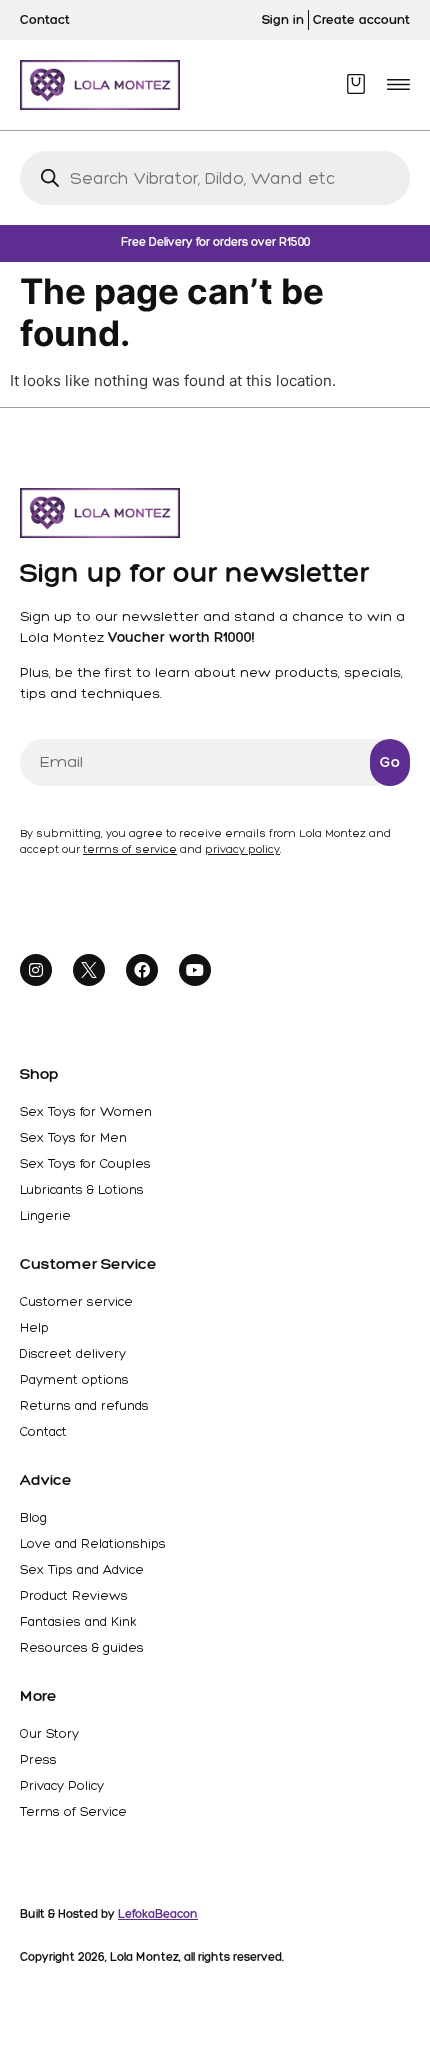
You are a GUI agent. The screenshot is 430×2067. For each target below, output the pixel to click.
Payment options (74, 1379)
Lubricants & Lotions (82, 1189)
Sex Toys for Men (73, 1137)
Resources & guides (82, 1647)
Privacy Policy (62, 1785)
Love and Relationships (93, 1543)
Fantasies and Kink (78, 1621)
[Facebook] (142, 970)
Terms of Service (73, 1811)
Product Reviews (74, 1595)
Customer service (76, 1301)
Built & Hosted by (109, 1914)
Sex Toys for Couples (85, 1163)
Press (38, 1759)
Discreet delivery (73, 1353)
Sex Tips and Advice (82, 1569)
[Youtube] (195, 970)
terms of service (130, 849)
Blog (33, 1517)
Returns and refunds (84, 1405)
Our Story (49, 1733)
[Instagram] (36, 970)
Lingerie (45, 1215)
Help (34, 1327)
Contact (43, 1431)
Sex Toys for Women (86, 1111)
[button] (398, 84)
